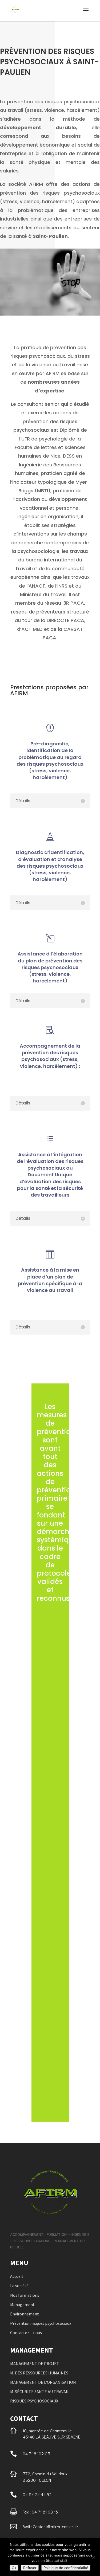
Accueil (17, 2276)
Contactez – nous (26, 2333)
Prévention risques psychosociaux (41, 2323)
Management (22, 2304)
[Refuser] (93, 2557)
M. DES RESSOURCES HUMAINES (39, 2373)
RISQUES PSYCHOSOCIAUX (34, 2401)
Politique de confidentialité (66, 2568)
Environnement (25, 2314)
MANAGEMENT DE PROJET (35, 2363)
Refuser (30, 2568)
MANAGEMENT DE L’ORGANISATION (43, 2382)
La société (19, 2286)
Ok (14, 2568)
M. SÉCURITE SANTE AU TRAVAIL (40, 2392)
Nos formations (25, 2295)
